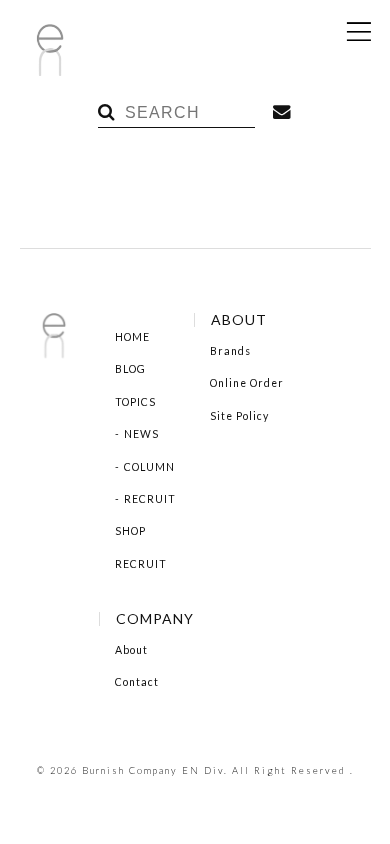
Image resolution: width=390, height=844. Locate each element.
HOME (132, 337)
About (131, 650)
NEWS (141, 434)
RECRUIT (150, 499)
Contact (137, 682)
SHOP (130, 531)
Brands (230, 351)
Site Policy (239, 416)
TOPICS (135, 402)
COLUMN (149, 467)
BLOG (130, 369)
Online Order (247, 383)
